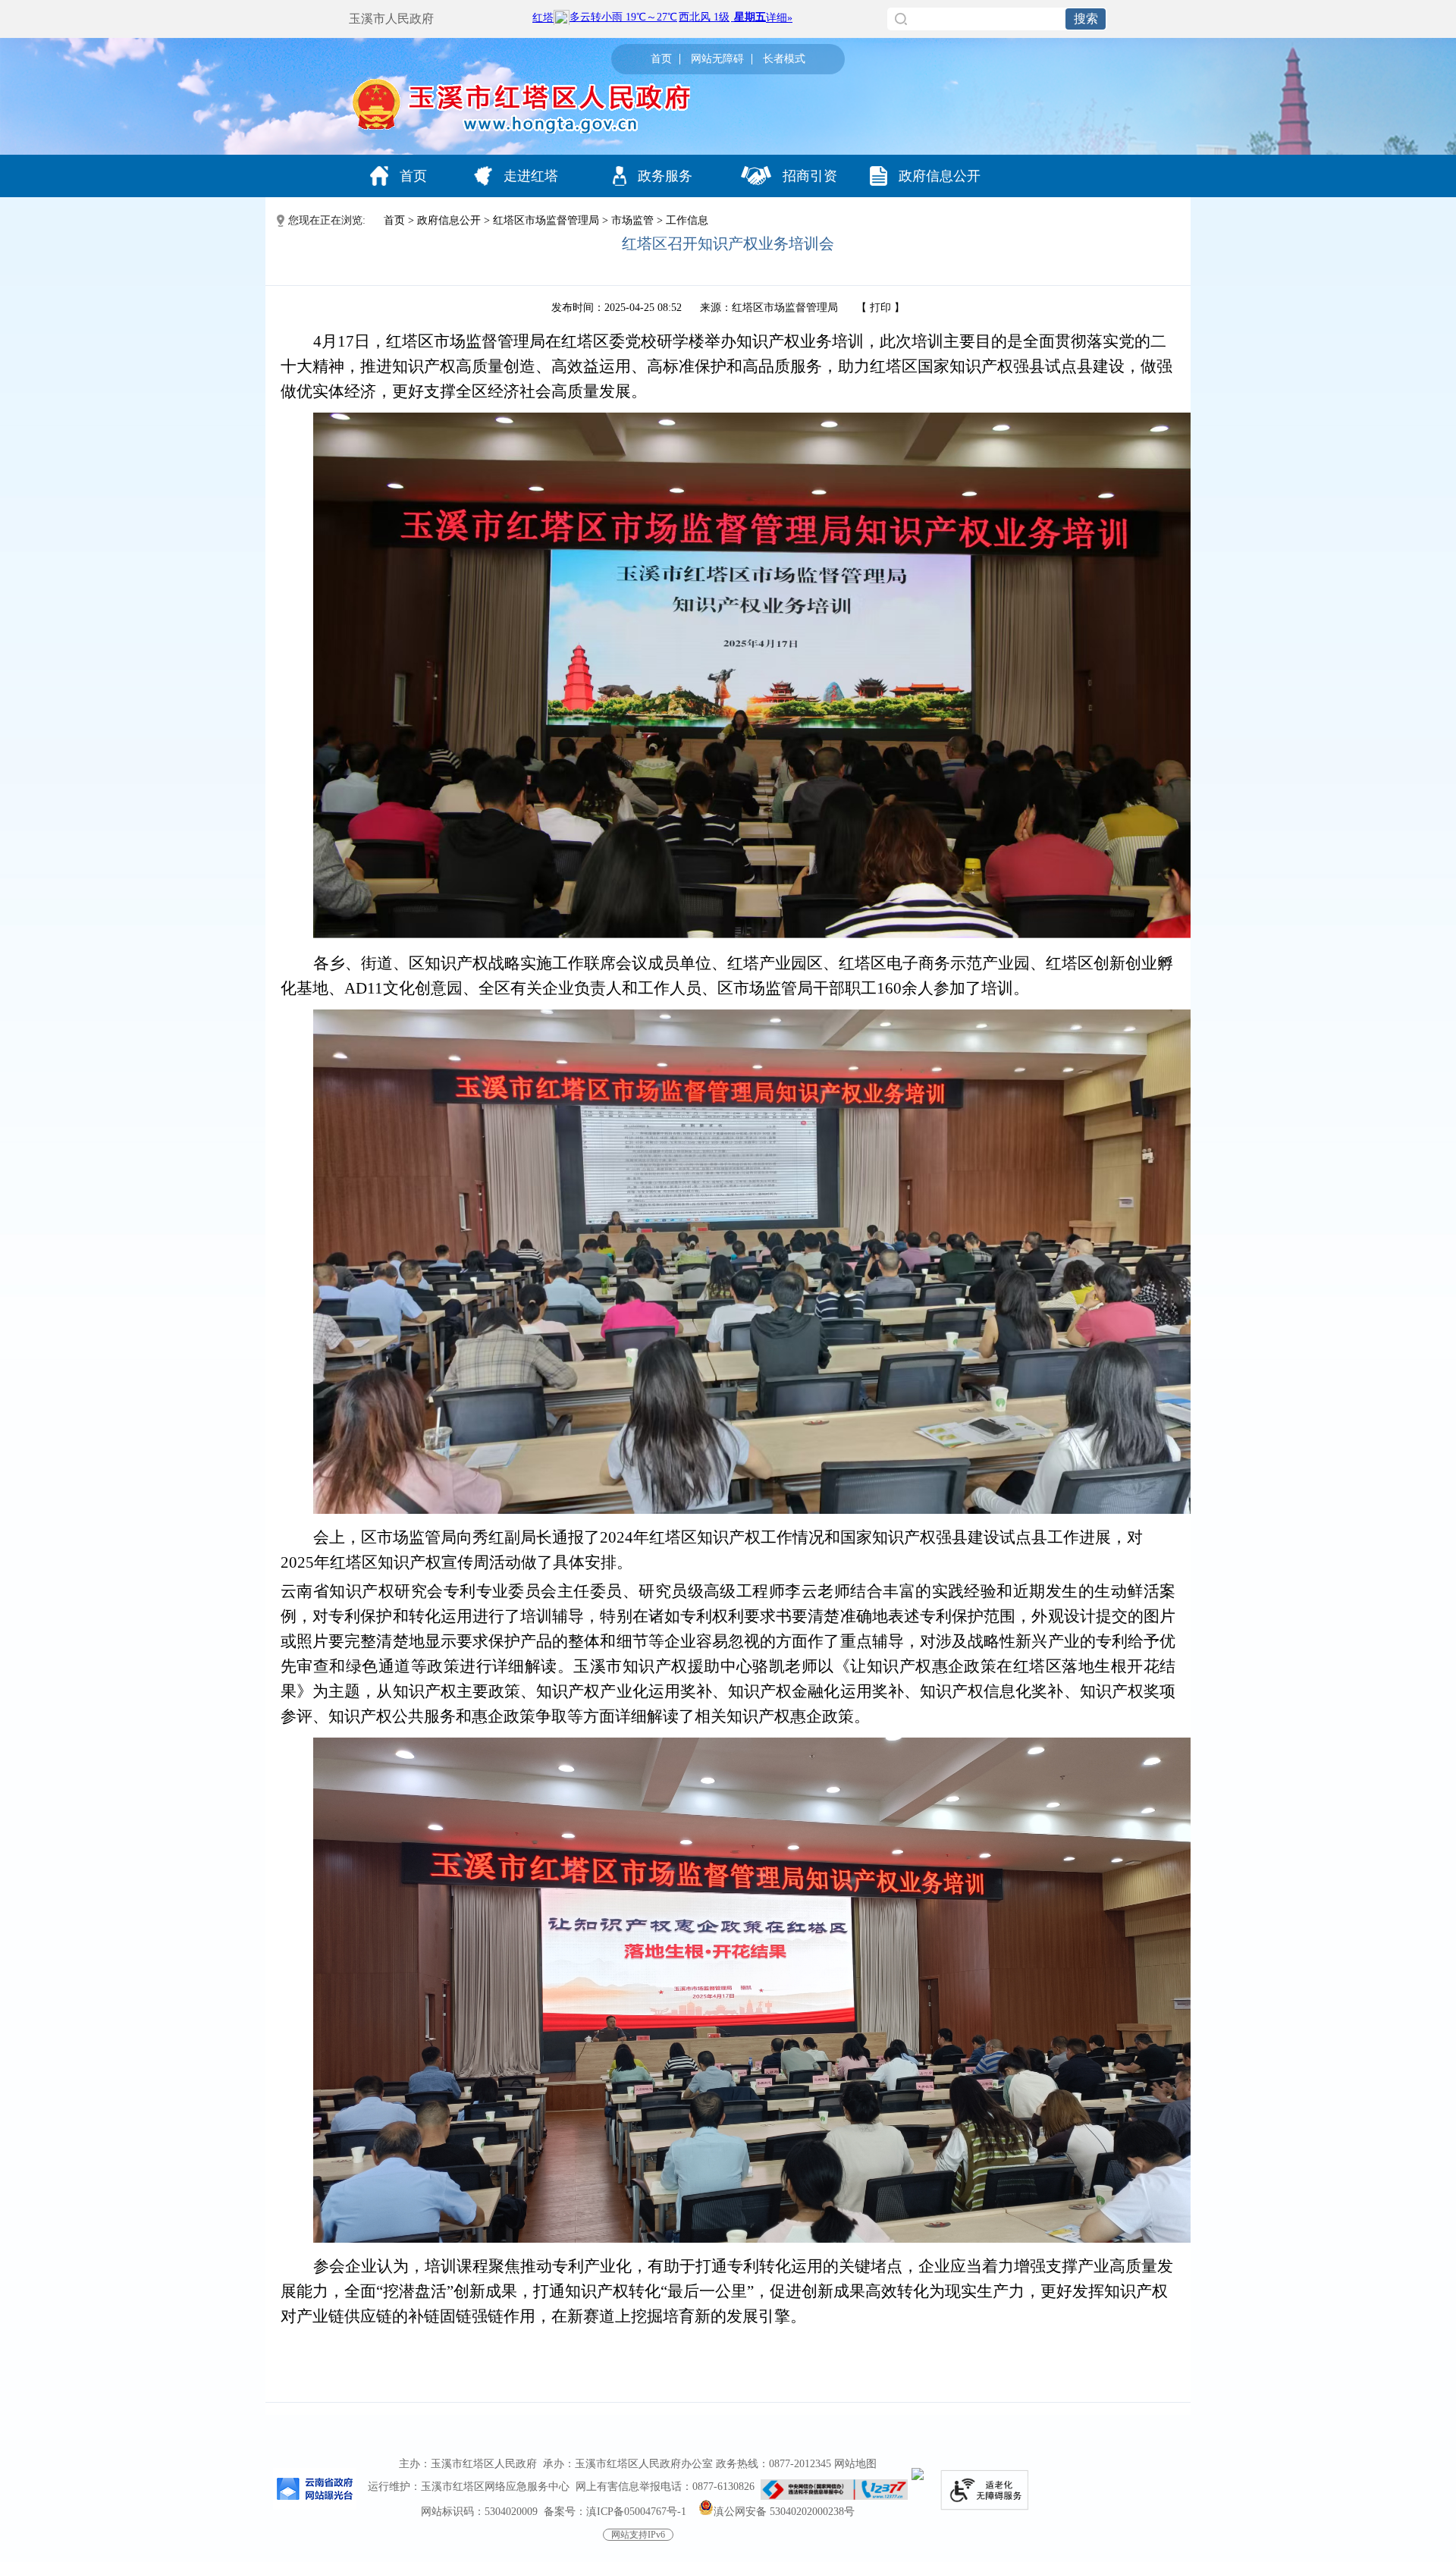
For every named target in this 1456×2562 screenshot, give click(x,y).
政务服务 (665, 176)
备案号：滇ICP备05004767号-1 (615, 2512)
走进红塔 (531, 176)
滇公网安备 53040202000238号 (784, 2512)
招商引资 (810, 176)
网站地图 (855, 2464)
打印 (880, 308)
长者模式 (784, 59)
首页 (661, 59)
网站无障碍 (717, 59)
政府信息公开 (940, 176)
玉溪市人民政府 (391, 19)
